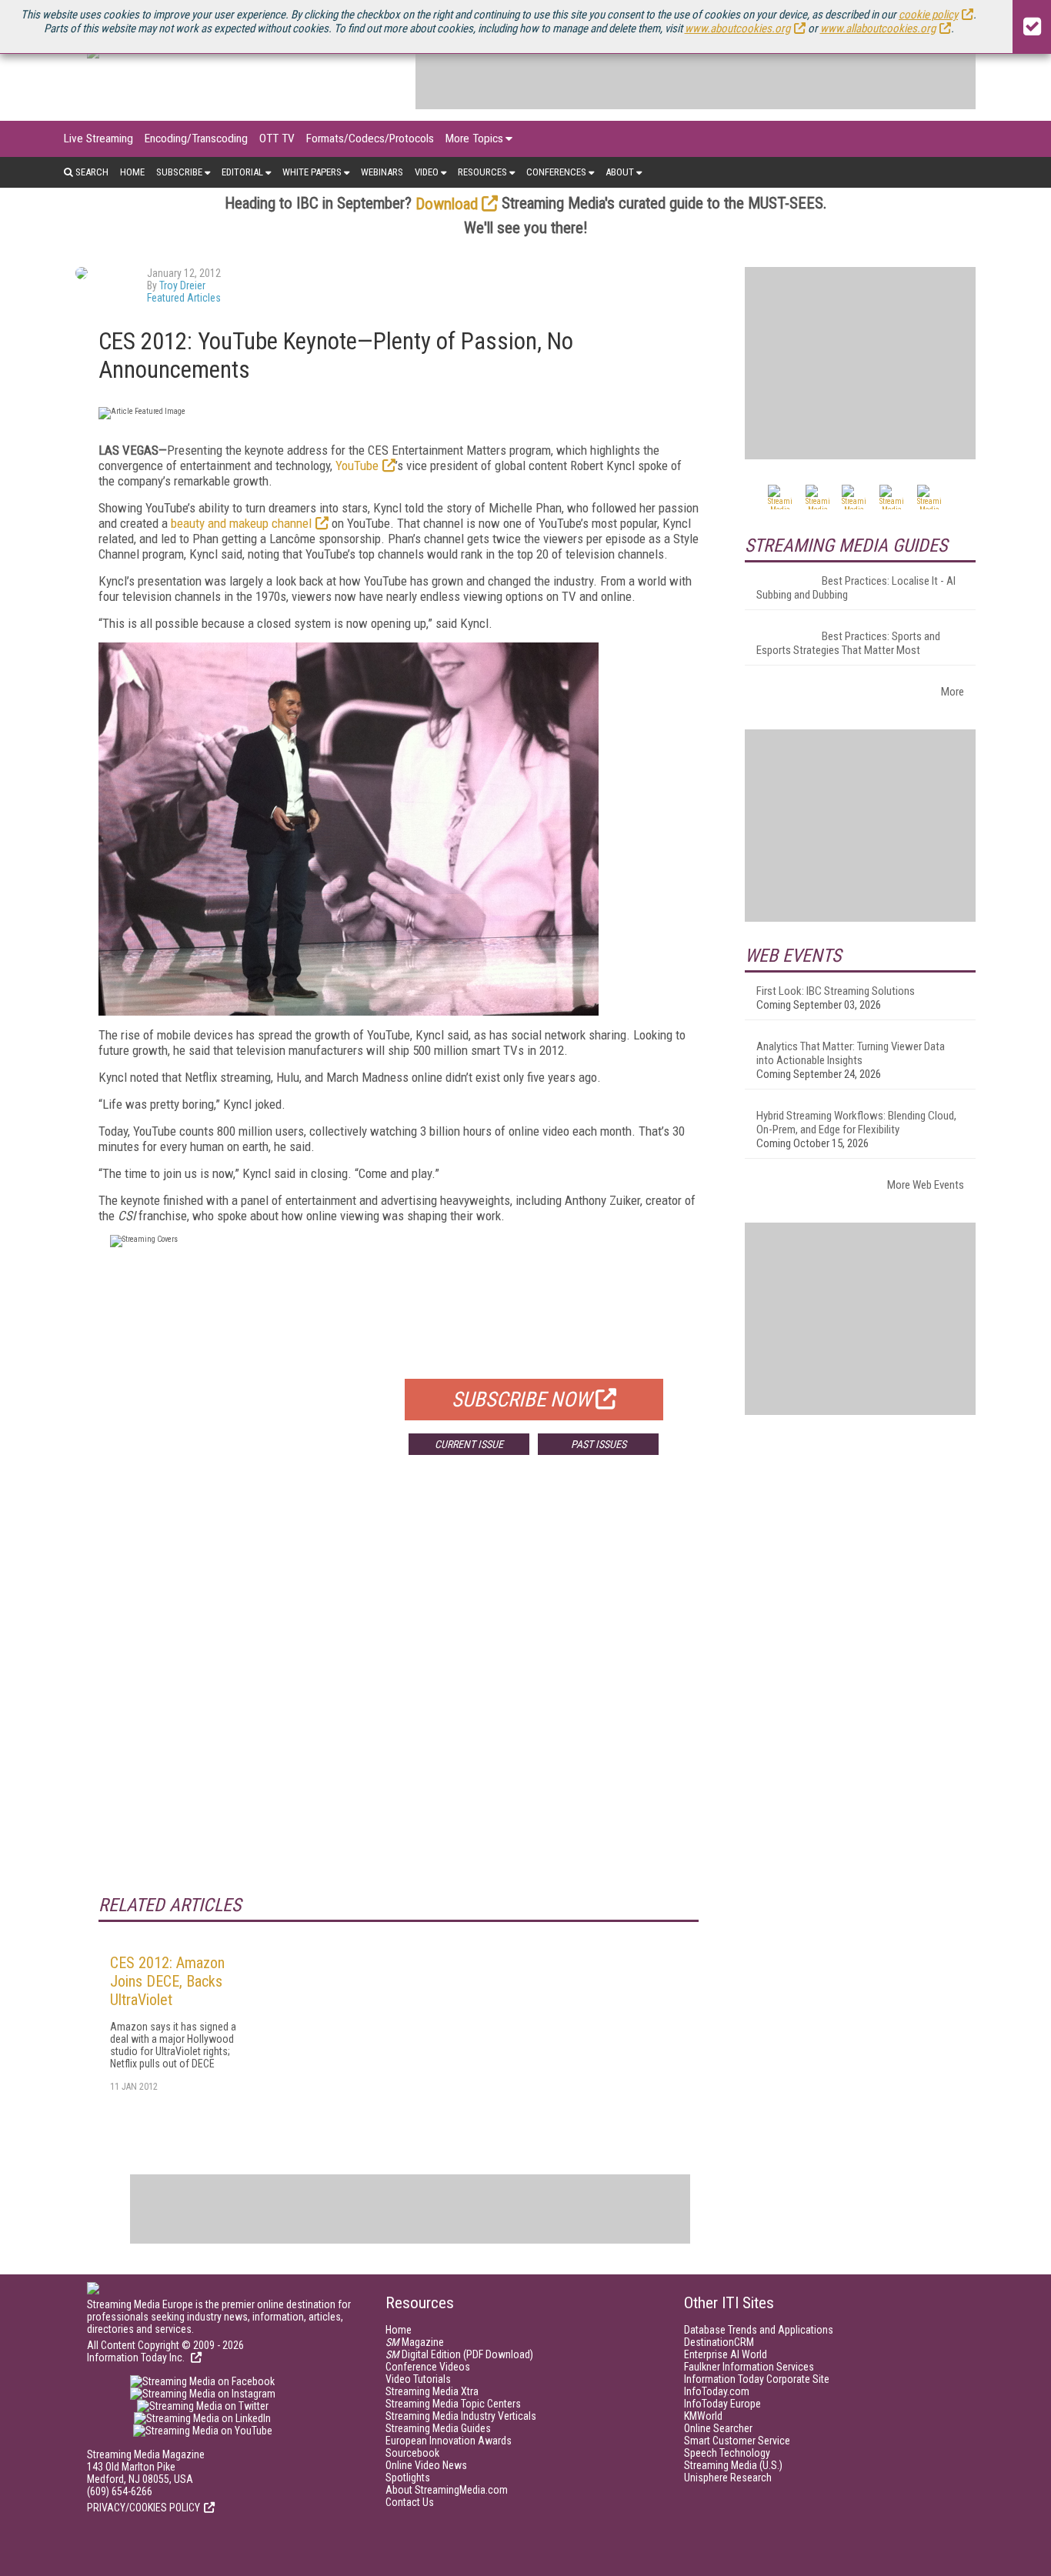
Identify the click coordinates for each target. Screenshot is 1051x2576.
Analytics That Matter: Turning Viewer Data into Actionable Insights (851, 1053)
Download (447, 204)
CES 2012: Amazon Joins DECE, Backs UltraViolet (167, 1981)
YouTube (357, 465)
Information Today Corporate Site (757, 2379)
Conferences (556, 172)
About (620, 172)
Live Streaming (98, 138)
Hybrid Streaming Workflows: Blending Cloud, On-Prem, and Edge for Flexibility (856, 1123)
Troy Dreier (182, 285)
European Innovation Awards (449, 2441)
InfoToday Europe (722, 2404)
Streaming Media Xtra (432, 2391)
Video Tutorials (418, 2379)
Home (132, 172)
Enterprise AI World (726, 2354)
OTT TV (277, 138)
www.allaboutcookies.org (878, 28)
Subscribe (179, 172)
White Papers (312, 172)
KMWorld (703, 2416)
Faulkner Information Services (749, 2367)
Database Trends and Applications (759, 2330)
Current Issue (469, 1444)
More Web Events (926, 1185)
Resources (482, 172)
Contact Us (410, 2502)
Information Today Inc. (137, 2357)
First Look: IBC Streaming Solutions (836, 991)
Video (427, 172)
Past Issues (599, 1444)
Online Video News (426, 2465)
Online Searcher (718, 2428)
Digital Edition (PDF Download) (459, 2354)
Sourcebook (412, 2453)
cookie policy (928, 15)
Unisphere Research (728, 2478)
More (953, 692)
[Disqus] (399, 1694)
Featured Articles (184, 298)
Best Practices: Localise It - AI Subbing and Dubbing (856, 588)
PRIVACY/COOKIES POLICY (143, 2508)
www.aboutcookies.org (737, 28)
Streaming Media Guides (438, 2428)
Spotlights (408, 2478)
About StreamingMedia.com (447, 2490)
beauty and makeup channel (241, 523)
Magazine (415, 2342)
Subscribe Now (522, 1400)
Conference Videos (428, 2367)
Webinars (382, 172)
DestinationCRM (719, 2342)
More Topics (474, 138)
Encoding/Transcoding (196, 138)
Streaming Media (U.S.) (733, 2465)
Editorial (242, 172)
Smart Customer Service (737, 2441)
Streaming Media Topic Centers (453, 2404)
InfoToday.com (717, 2391)
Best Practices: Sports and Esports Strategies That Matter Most (848, 643)
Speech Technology (727, 2453)
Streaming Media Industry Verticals (461, 2416)
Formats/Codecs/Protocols (370, 138)
